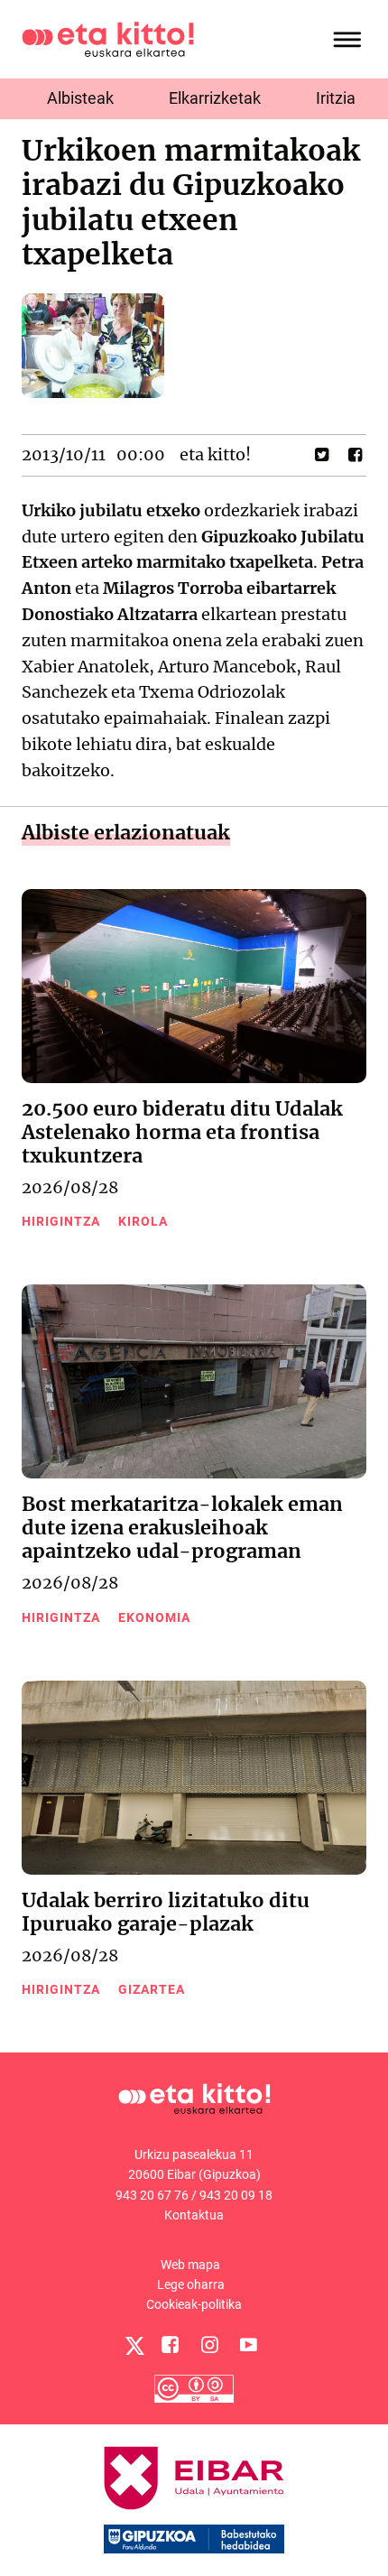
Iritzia (336, 98)
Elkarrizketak (215, 98)
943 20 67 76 (152, 2195)
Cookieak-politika (194, 2304)
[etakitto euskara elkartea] (108, 38)
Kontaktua (194, 2215)
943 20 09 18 (236, 2195)
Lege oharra (191, 2284)
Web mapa (190, 2265)
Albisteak (80, 98)
